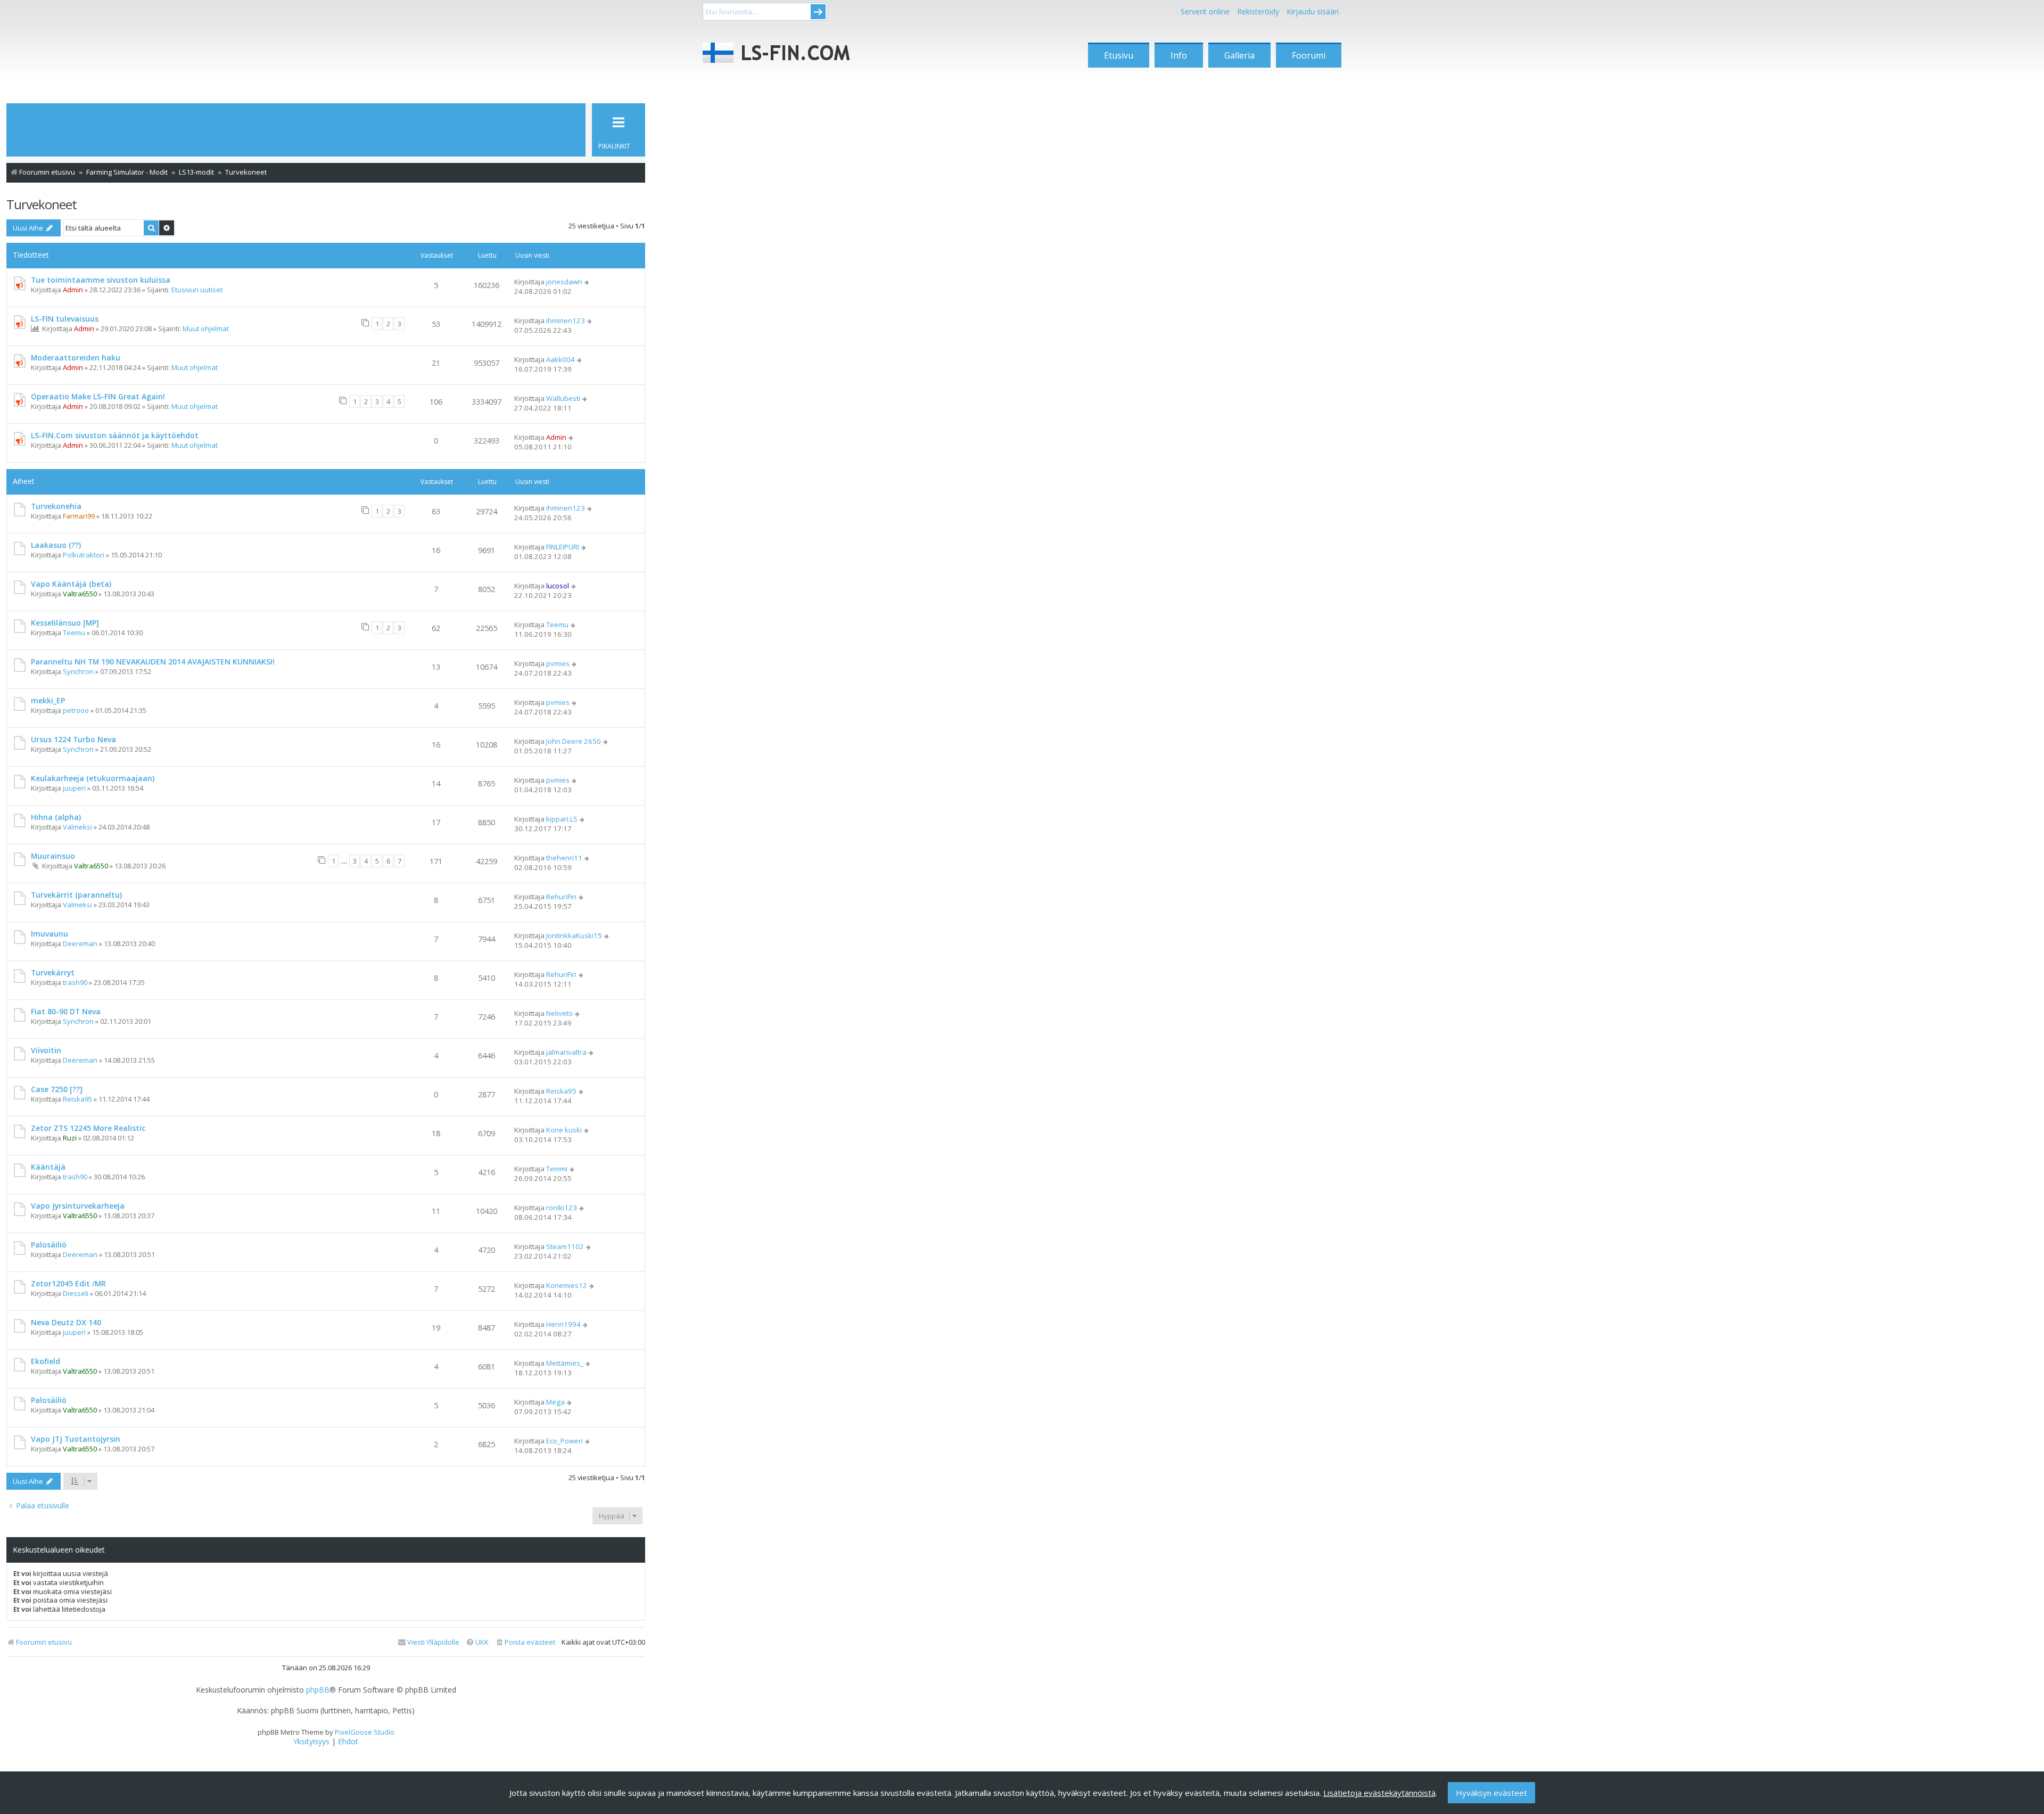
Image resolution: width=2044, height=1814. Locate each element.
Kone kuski (564, 1130)
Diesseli (76, 1293)
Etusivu (1119, 55)
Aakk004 (561, 359)
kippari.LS (562, 819)
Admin (73, 290)
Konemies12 (567, 1285)
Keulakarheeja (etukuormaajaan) (93, 778)
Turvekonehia (56, 506)
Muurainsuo (53, 856)
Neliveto (559, 1013)
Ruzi (70, 1138)
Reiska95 (77, 1099)
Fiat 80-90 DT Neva (66, 1011)
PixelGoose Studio (365, 1732)
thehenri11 (564, 858)
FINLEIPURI (563, 547)
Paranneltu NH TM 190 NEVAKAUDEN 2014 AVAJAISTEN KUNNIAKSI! (153, 662)
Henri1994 (563, 1324)
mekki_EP (48, 700)
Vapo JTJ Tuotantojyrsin (76, 1439)
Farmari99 (79, 516)
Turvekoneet (42, 204)
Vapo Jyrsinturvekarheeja (78, 1206)
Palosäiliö (49, 1245)
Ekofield (46, 1361)
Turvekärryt (53, 972)
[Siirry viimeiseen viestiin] (587, 282)
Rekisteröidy (1258, 11)
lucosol (558, 586)
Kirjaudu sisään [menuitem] (1313, 11)
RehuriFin (561, 897)
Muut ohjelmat (206, 329)
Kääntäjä (48, 1167)
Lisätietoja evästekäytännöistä (1379, 1793)
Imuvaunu (50, 934)
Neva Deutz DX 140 (66, 1322)
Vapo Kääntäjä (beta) (71, 584)
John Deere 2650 (574, 741)
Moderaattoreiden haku (76, 358)
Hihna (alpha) (56, 817)
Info (1179, 55)
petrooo (76, 710)
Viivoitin (46, 1050)
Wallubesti (563, 398)
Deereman (80, 943)
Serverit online (1205, 11)
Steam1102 (565, 1246)
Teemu (74, 633)
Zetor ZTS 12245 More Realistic (88, 1128)
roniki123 (562, 1208)
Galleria (1239, 55)
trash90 (75, 982)
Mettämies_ (565, 1363)
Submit (818, 12)
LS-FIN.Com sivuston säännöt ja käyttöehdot (115, 435)
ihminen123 (566, 321)
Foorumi (1309, 55)
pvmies (558, 663)
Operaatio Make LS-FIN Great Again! (98, 396)
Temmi (557, 1169)
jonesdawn (564, 282)
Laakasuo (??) (56, 545)
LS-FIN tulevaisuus (65, 319)
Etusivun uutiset (197, 290)
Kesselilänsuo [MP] (65, 623)
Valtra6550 (80, 594)
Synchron (78, 671)
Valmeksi (77, 827)
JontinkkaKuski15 (574, 935)
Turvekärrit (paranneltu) (76, 895)
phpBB (318, 1690)
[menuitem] (525, 1642)
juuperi (74, 788)
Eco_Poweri (564, 1441)
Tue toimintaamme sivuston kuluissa (101, 280)
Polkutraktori (84, 555)
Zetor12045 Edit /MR (68, 1283)
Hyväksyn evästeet (1491, 1793)
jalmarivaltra (566, 1052)
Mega (555, 1402)
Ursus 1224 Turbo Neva (73, 739)
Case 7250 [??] (57, 1089)
